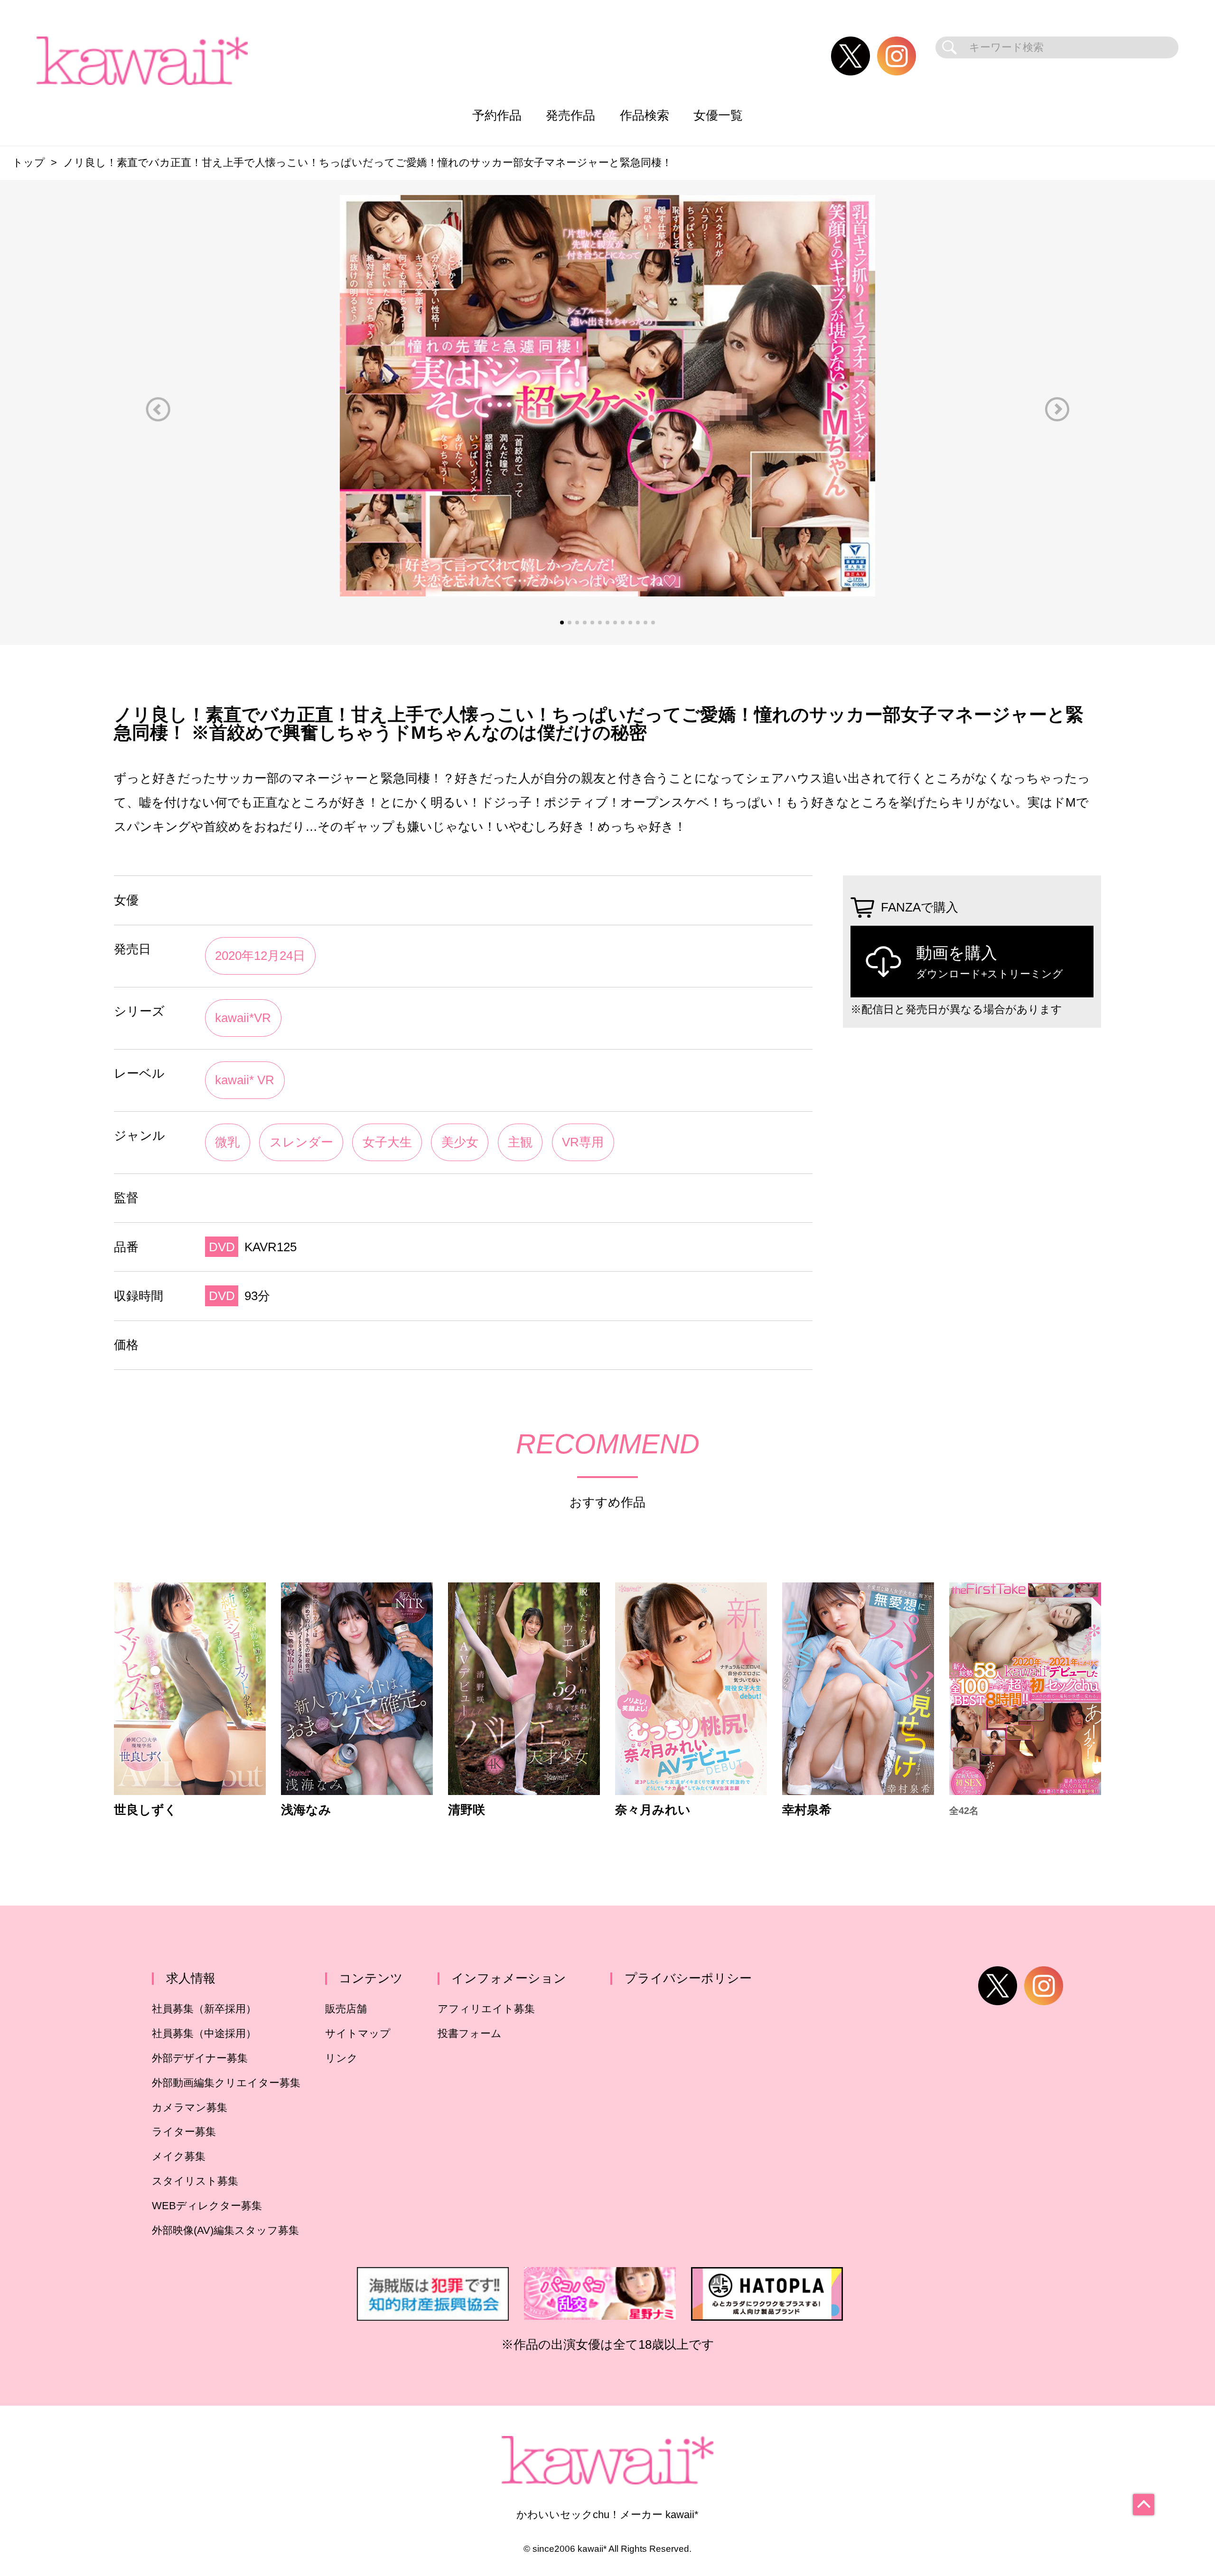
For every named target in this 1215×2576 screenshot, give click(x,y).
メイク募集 (179, 2156)
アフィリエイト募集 (486, 2009)
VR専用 (583, 1142)
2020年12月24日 (260, 956)
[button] (158, 409)
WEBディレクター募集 (207, 2206)
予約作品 (497, 115)
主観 (520, 1142)
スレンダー (301, 1142)
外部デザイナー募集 (200, 2058)
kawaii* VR (245, 1080)
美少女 (460, 1142)
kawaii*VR (243, 1018)
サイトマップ (358, 2033)
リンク (341, 2058)
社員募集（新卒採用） (204, 2009)
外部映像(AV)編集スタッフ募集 (225, 2230)
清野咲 (467, 1810)
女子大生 (387, 1142)
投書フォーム (470, 2033)
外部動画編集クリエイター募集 (226, 2083)
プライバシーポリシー (688, 1978)
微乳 (227, 1142)
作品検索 (645, 115)
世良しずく (145, 1810)
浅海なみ (306, 1810)
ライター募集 (184, 2132)
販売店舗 (346, 2009)
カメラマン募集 (190, 2107)
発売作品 (570, 115)
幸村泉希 (807, 1810)
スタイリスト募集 (195, 2181)
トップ (29, 163)
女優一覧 (718, 115)
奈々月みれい (653, 1810)
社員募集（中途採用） (204, 2033)
